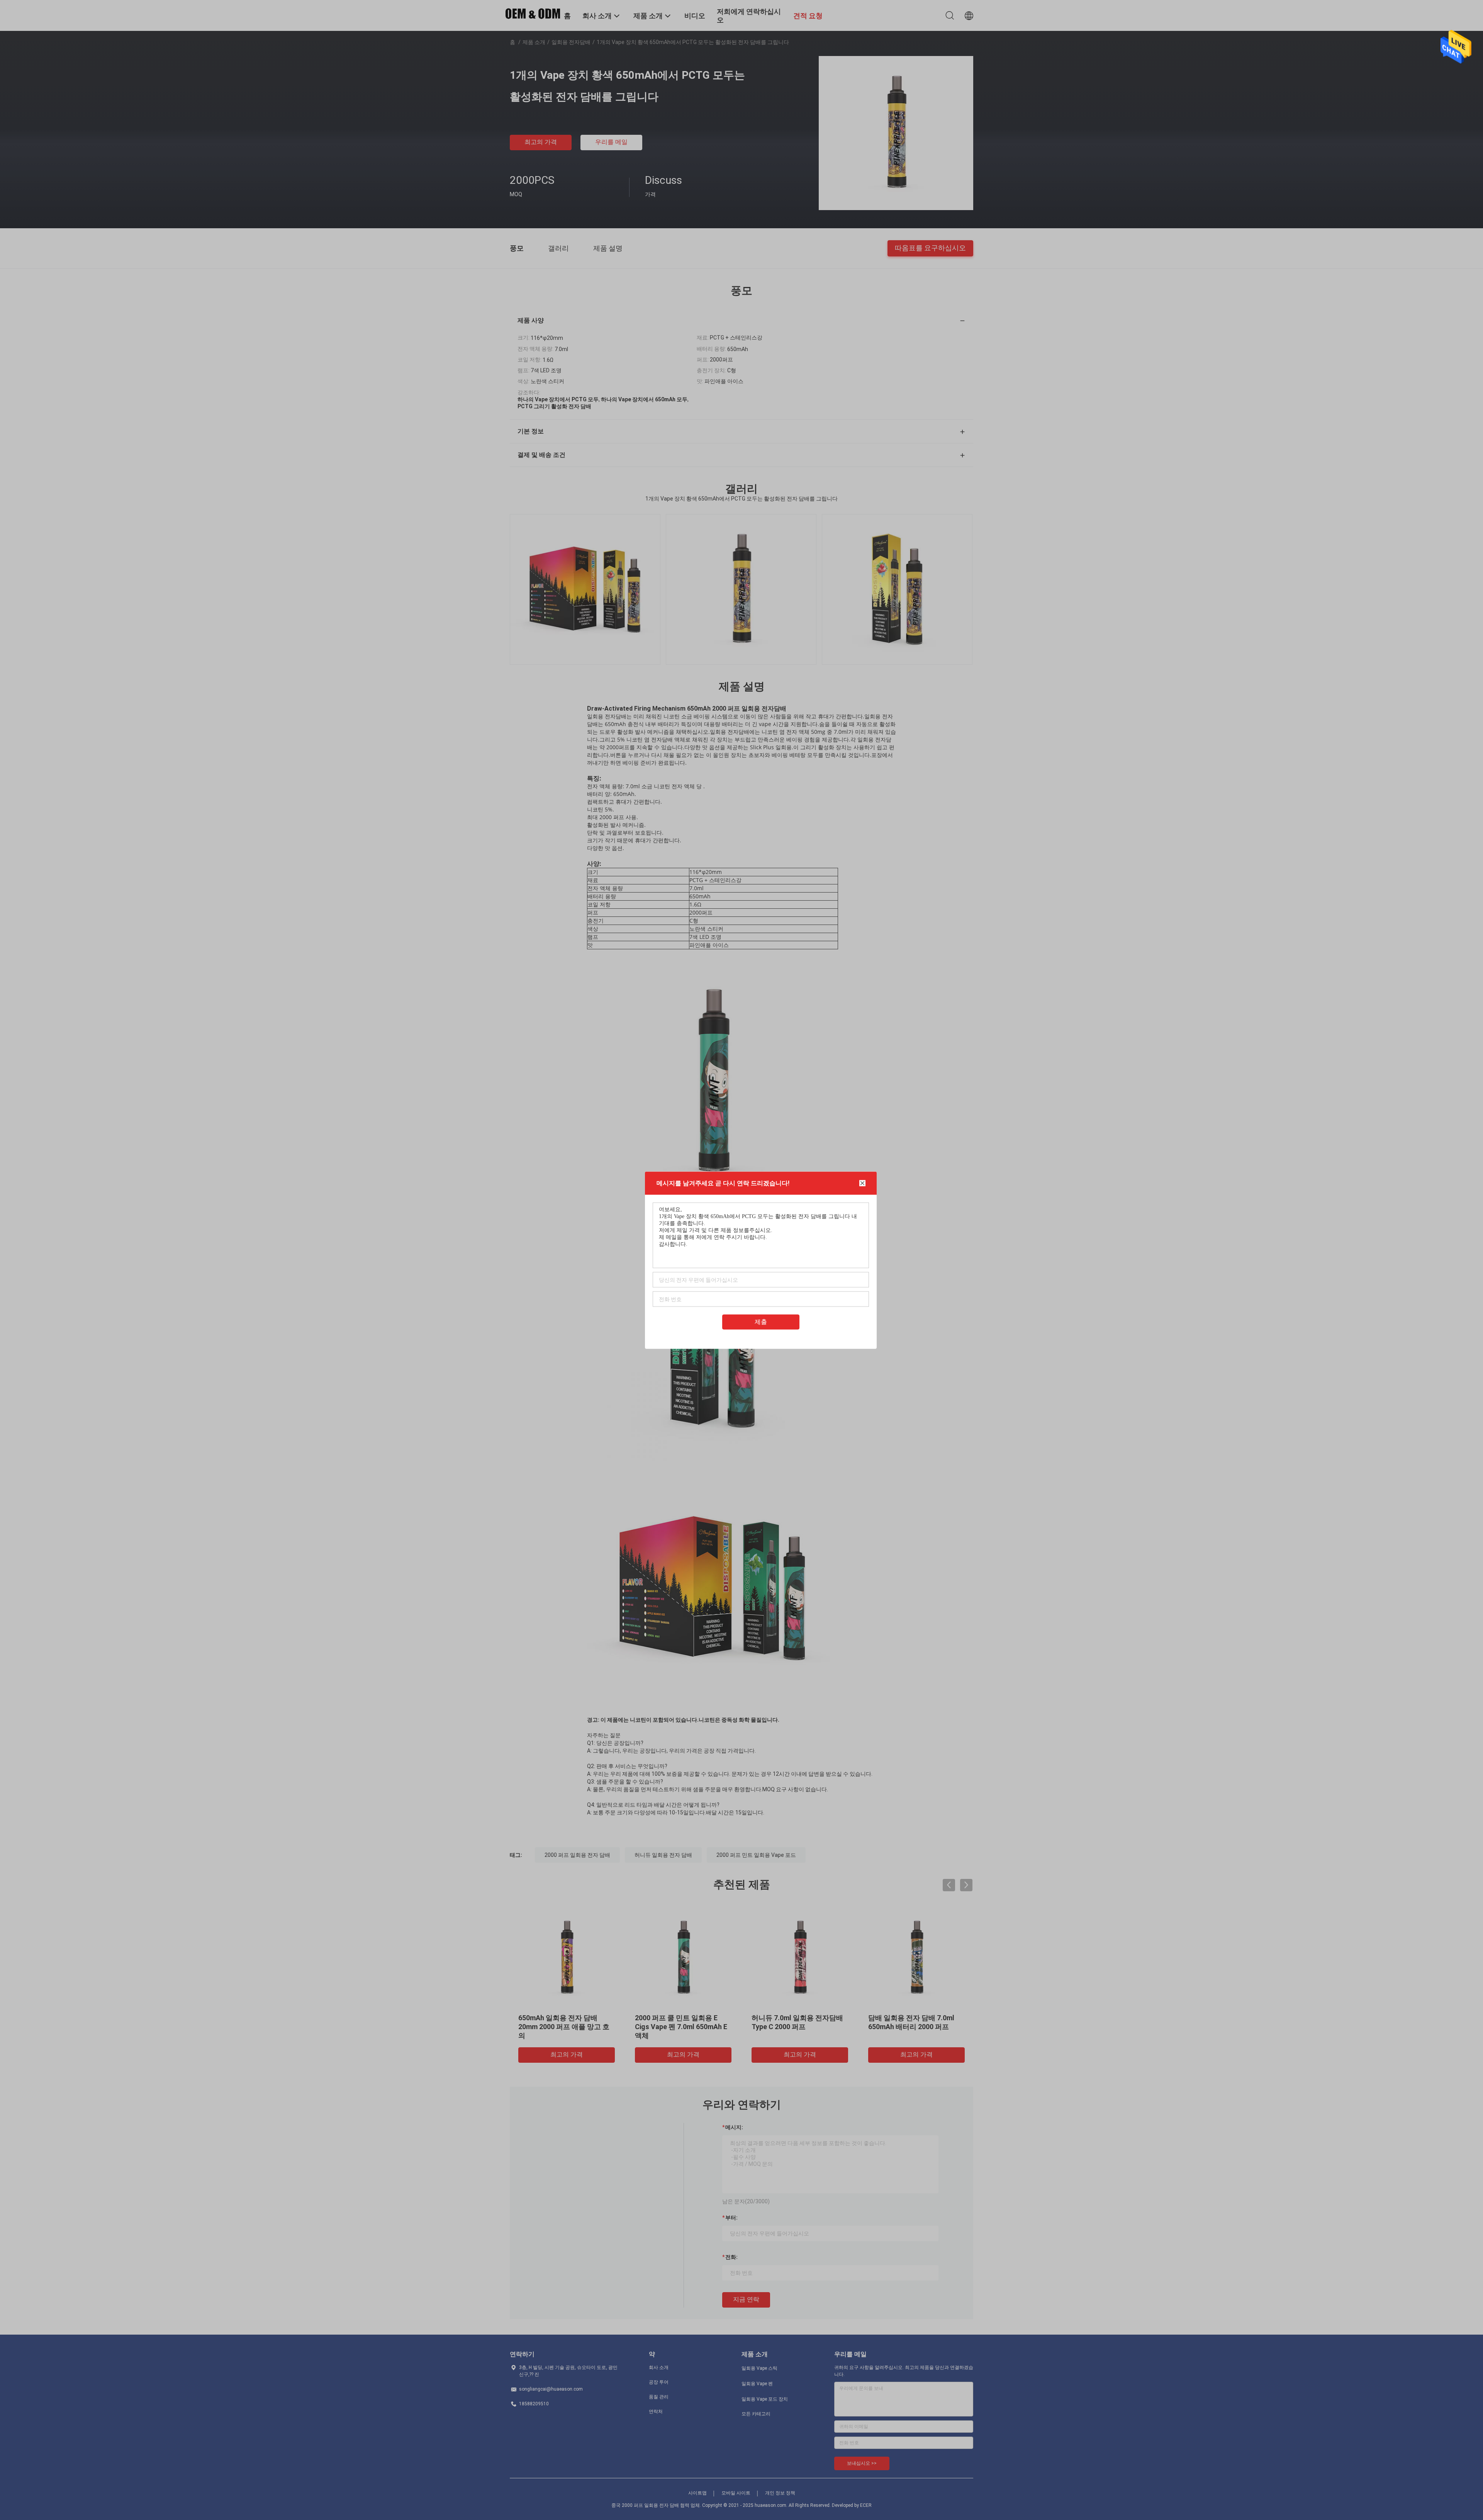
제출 (761, 1321)
